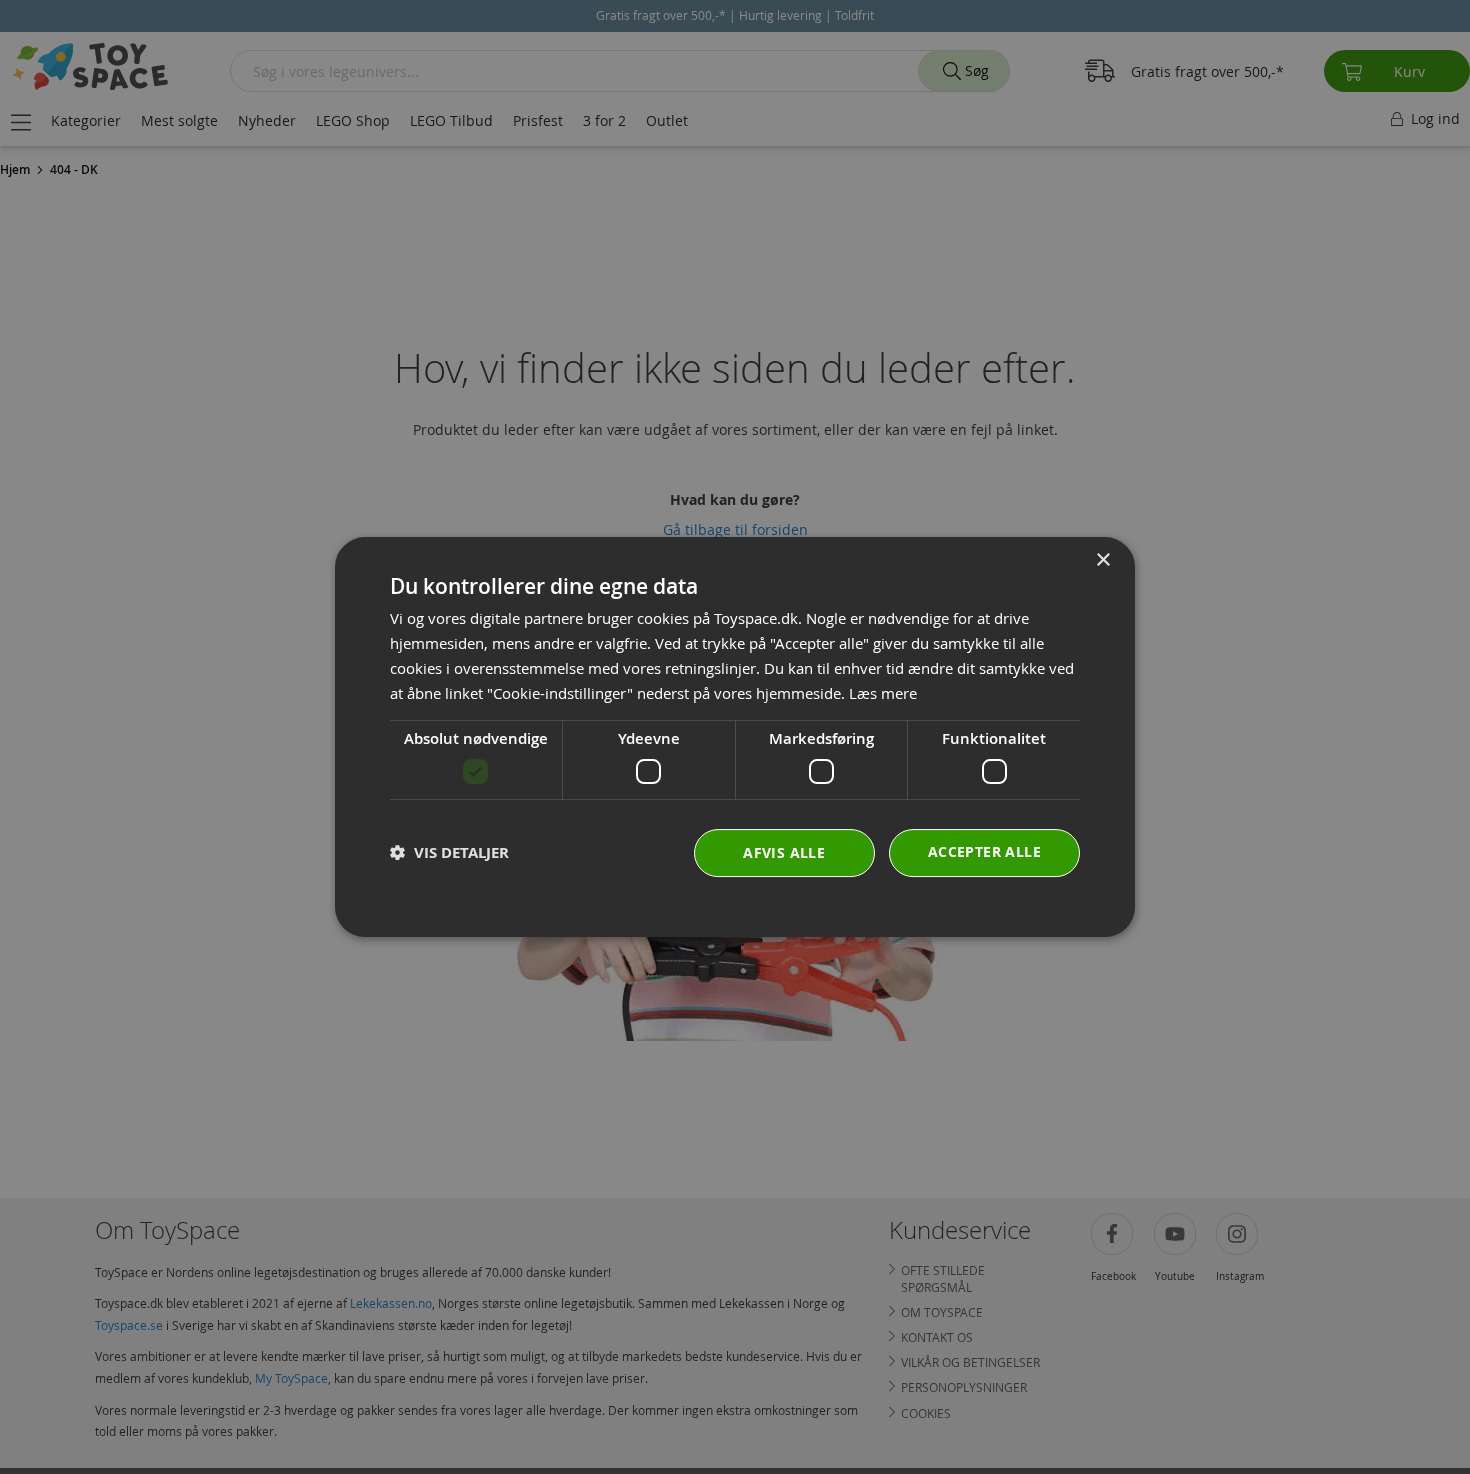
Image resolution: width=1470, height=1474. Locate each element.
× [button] (1102, 560)
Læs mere (883, 693)
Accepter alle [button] (984, 851)
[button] (449, 852)
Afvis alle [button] (784, 852)
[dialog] (735, 737)
